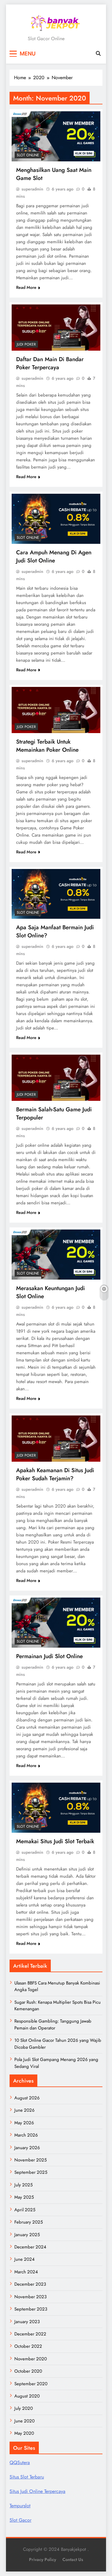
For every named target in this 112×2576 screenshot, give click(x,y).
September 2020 (31, 2384)
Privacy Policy (43, 2560)
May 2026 (24, 2123)
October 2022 (28, 2346)
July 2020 (24, 2408)
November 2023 (30, 2297)
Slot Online (28, 155)
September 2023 (31, 2309)
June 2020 (24, 2421)
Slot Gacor (20, 2520)
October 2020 (28, 2371)
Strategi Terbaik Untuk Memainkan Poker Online (47, 746)
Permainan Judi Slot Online (49, 1656)
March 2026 (26, 2135)
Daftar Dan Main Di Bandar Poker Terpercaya (50, 363)
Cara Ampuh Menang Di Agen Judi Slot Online (54, 556)
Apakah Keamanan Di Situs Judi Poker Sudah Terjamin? (55, 1474)
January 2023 (27, 2322)
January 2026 (27, 2148)
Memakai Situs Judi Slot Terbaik (55, 1841)
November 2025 (30, 2160)
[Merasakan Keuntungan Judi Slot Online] (56, 1255)
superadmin (32, 189)
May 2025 (24, 2197)
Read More (26, 287)
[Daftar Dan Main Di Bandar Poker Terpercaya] (56, 328)
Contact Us (73, 2560)
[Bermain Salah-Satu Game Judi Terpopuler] (56, 1078)
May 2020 (24, 2433)
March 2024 (26, 2272)
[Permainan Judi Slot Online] (56, 1623)
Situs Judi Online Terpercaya (37, 2491)
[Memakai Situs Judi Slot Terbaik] (56, 1808)
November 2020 (31, 2359)
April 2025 (25, 2210)
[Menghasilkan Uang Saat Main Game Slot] (56, 136)
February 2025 (29, 2222)
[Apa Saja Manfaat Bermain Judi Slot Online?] (56, 894)
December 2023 (30, 2284)
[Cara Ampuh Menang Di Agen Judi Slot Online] (56, 519)
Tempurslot (20, 2506)
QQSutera (20, 2462)
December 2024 (30, 2247)
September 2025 (31, 2172)
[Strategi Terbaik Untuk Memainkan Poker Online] (56, 710)
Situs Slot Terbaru (27, 2477)
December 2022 (30, 2334)
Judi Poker (26, 344)
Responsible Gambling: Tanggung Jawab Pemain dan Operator (53, 2024)
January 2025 (27, 2235)
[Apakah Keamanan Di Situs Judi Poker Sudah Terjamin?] (56, 1439)
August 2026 (27, 2098)
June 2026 (24, 2110)
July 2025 (23, 2185)
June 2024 (24, 2259)
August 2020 (27, 2396)
